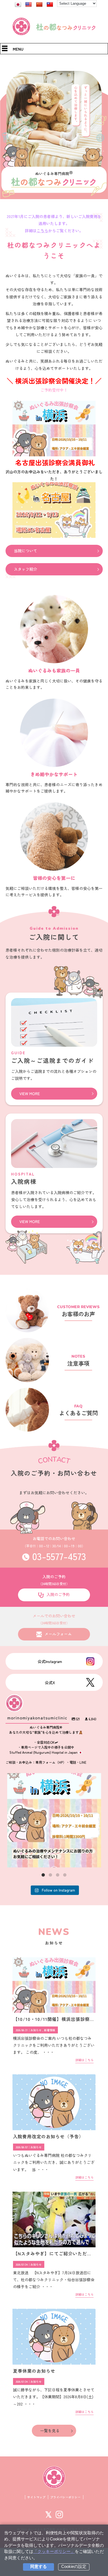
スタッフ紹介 (25, 569)
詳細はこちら (84, 2060)
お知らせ (36, 2030)
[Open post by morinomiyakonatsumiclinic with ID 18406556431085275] (54, 1820)
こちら (42, 231)
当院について (25, 551)
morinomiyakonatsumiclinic (53, 1779)
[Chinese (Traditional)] (50, 5)
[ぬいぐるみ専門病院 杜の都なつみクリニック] (54, 34)
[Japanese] (18, 5)
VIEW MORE (30, 1093)
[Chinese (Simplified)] (39, 5)
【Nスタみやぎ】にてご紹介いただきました (59, 2253)
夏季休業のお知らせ (34, 2371)
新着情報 (50, 2030)
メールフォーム (58, 1634)
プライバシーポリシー (65, 2497)
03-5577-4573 (59, 1556)
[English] (29, 5)
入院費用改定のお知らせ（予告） (48, 2136)
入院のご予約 (58, 1594)
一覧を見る (50, 2431)
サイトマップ (36, 2497)
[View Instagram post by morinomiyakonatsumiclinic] (96, 1861)
